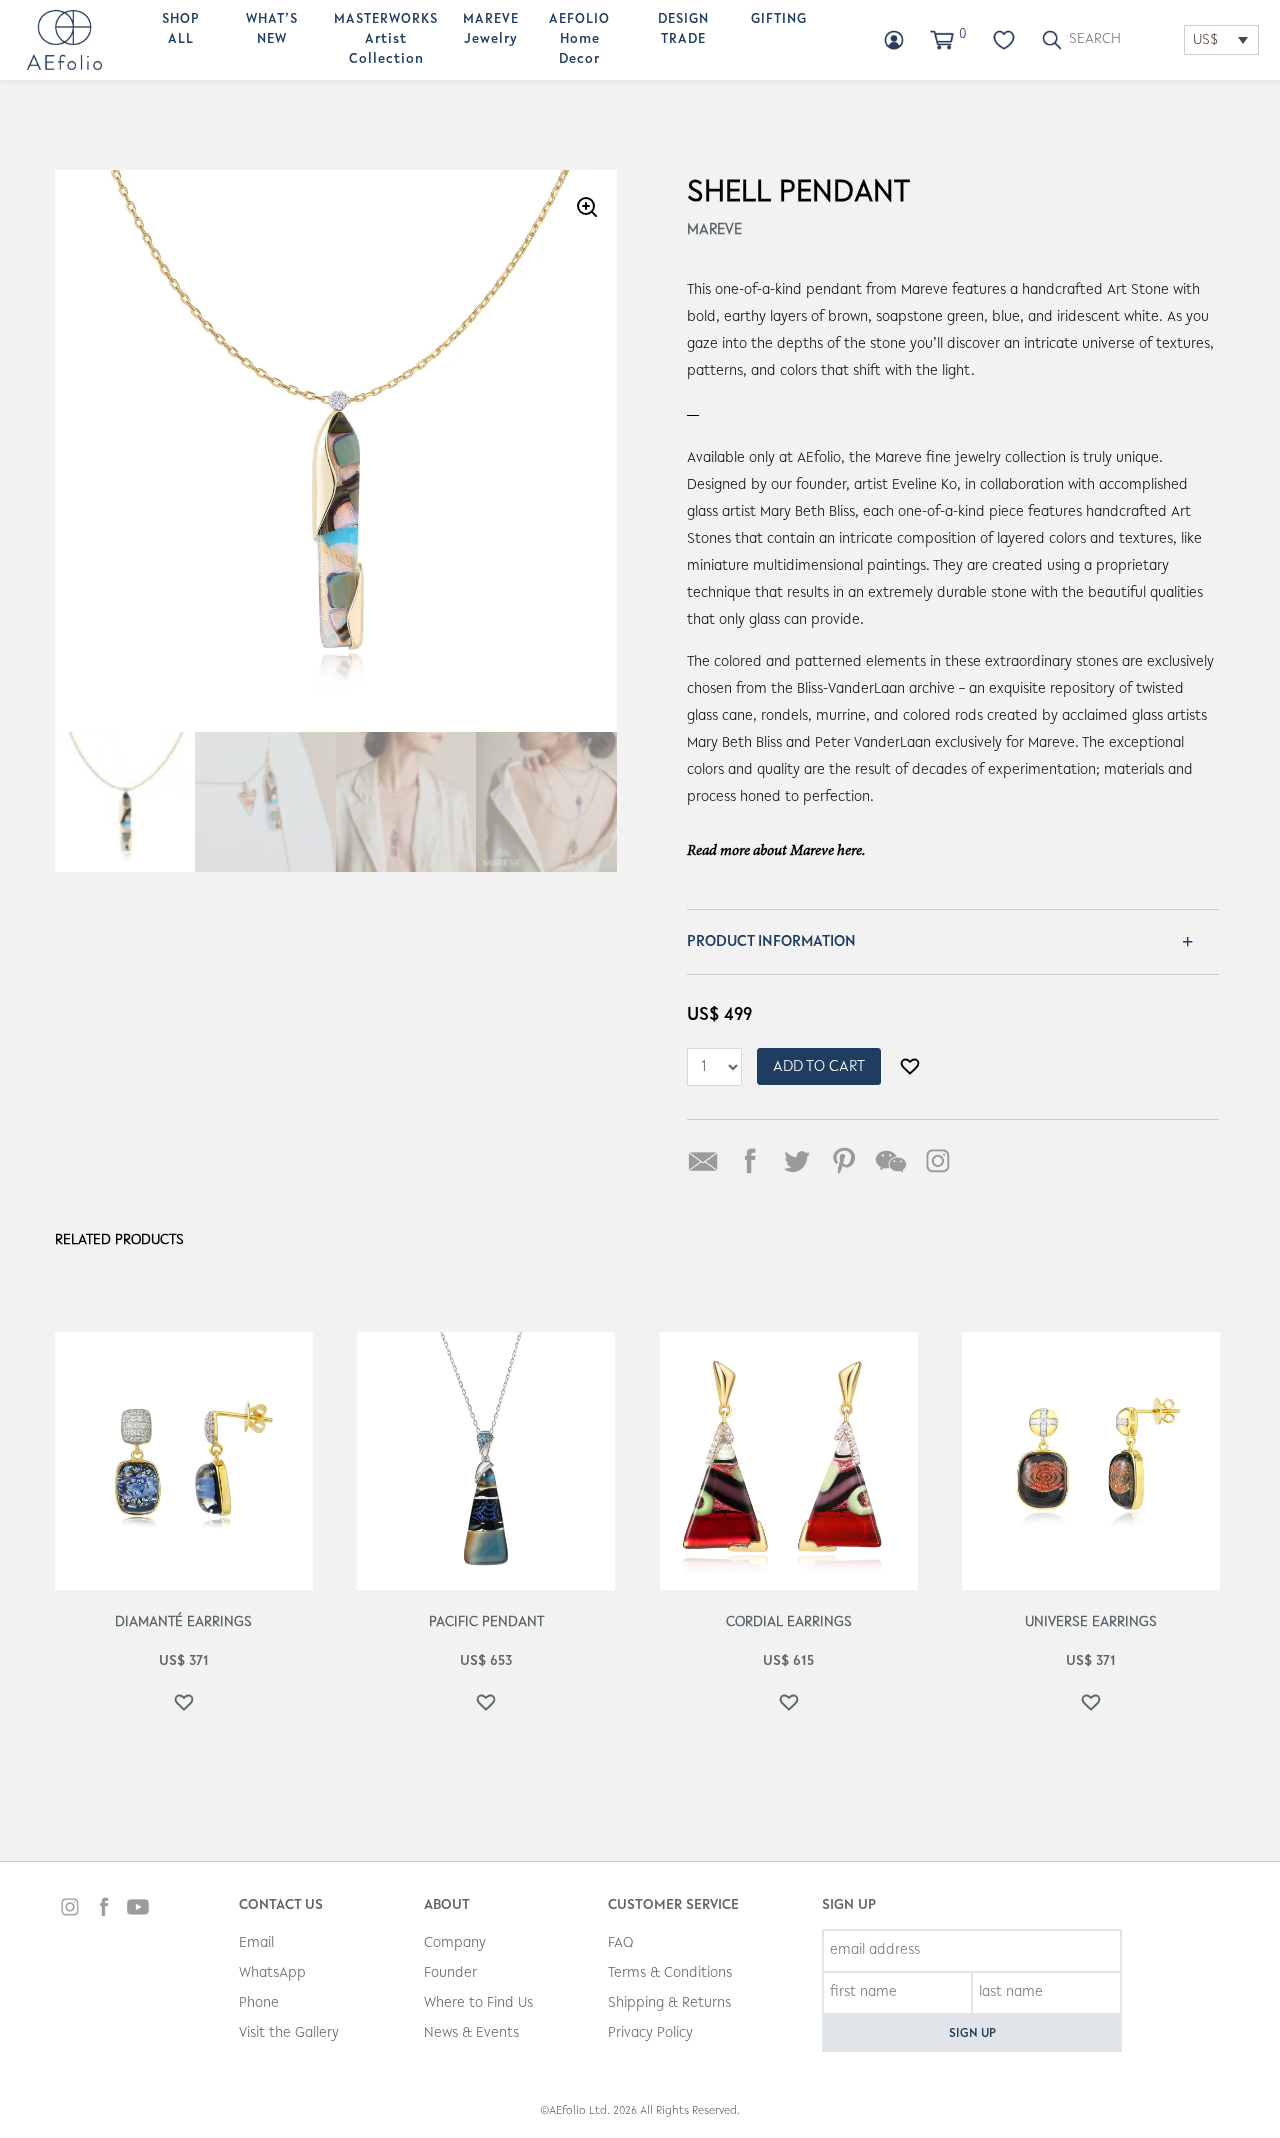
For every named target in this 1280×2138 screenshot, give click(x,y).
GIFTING (779, 20)
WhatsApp (272, 1973)
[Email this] (703, 1161)
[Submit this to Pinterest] (844, 1161)
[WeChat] (891, 1161)
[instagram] (70, 1909)
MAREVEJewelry (491, 30)
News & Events (471, 2033)
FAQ (620, 1943)
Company (455, 1943)
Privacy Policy (650, 2033)
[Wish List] (1004, 40)
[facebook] (104, 1909)
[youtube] (138, 1909)
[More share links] (985, 1161)
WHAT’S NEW (272, 30)
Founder (450, 1973)
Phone (259, 2003)
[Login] (894, 40)
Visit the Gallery (289, 2033)
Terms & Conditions (670, 1973)
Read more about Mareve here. (776, 851)
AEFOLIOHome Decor (579, 40)
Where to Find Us (478, 2003)
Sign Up (972, 2033)
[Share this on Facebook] (750, 1161)
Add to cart (819, 1067)
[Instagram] (938, 1161)
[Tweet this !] (797, 1161)
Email (256, 1943)
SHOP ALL (181, 30)
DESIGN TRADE (683, 30)
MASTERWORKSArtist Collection (386, 40)
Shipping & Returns (669, 2003)
